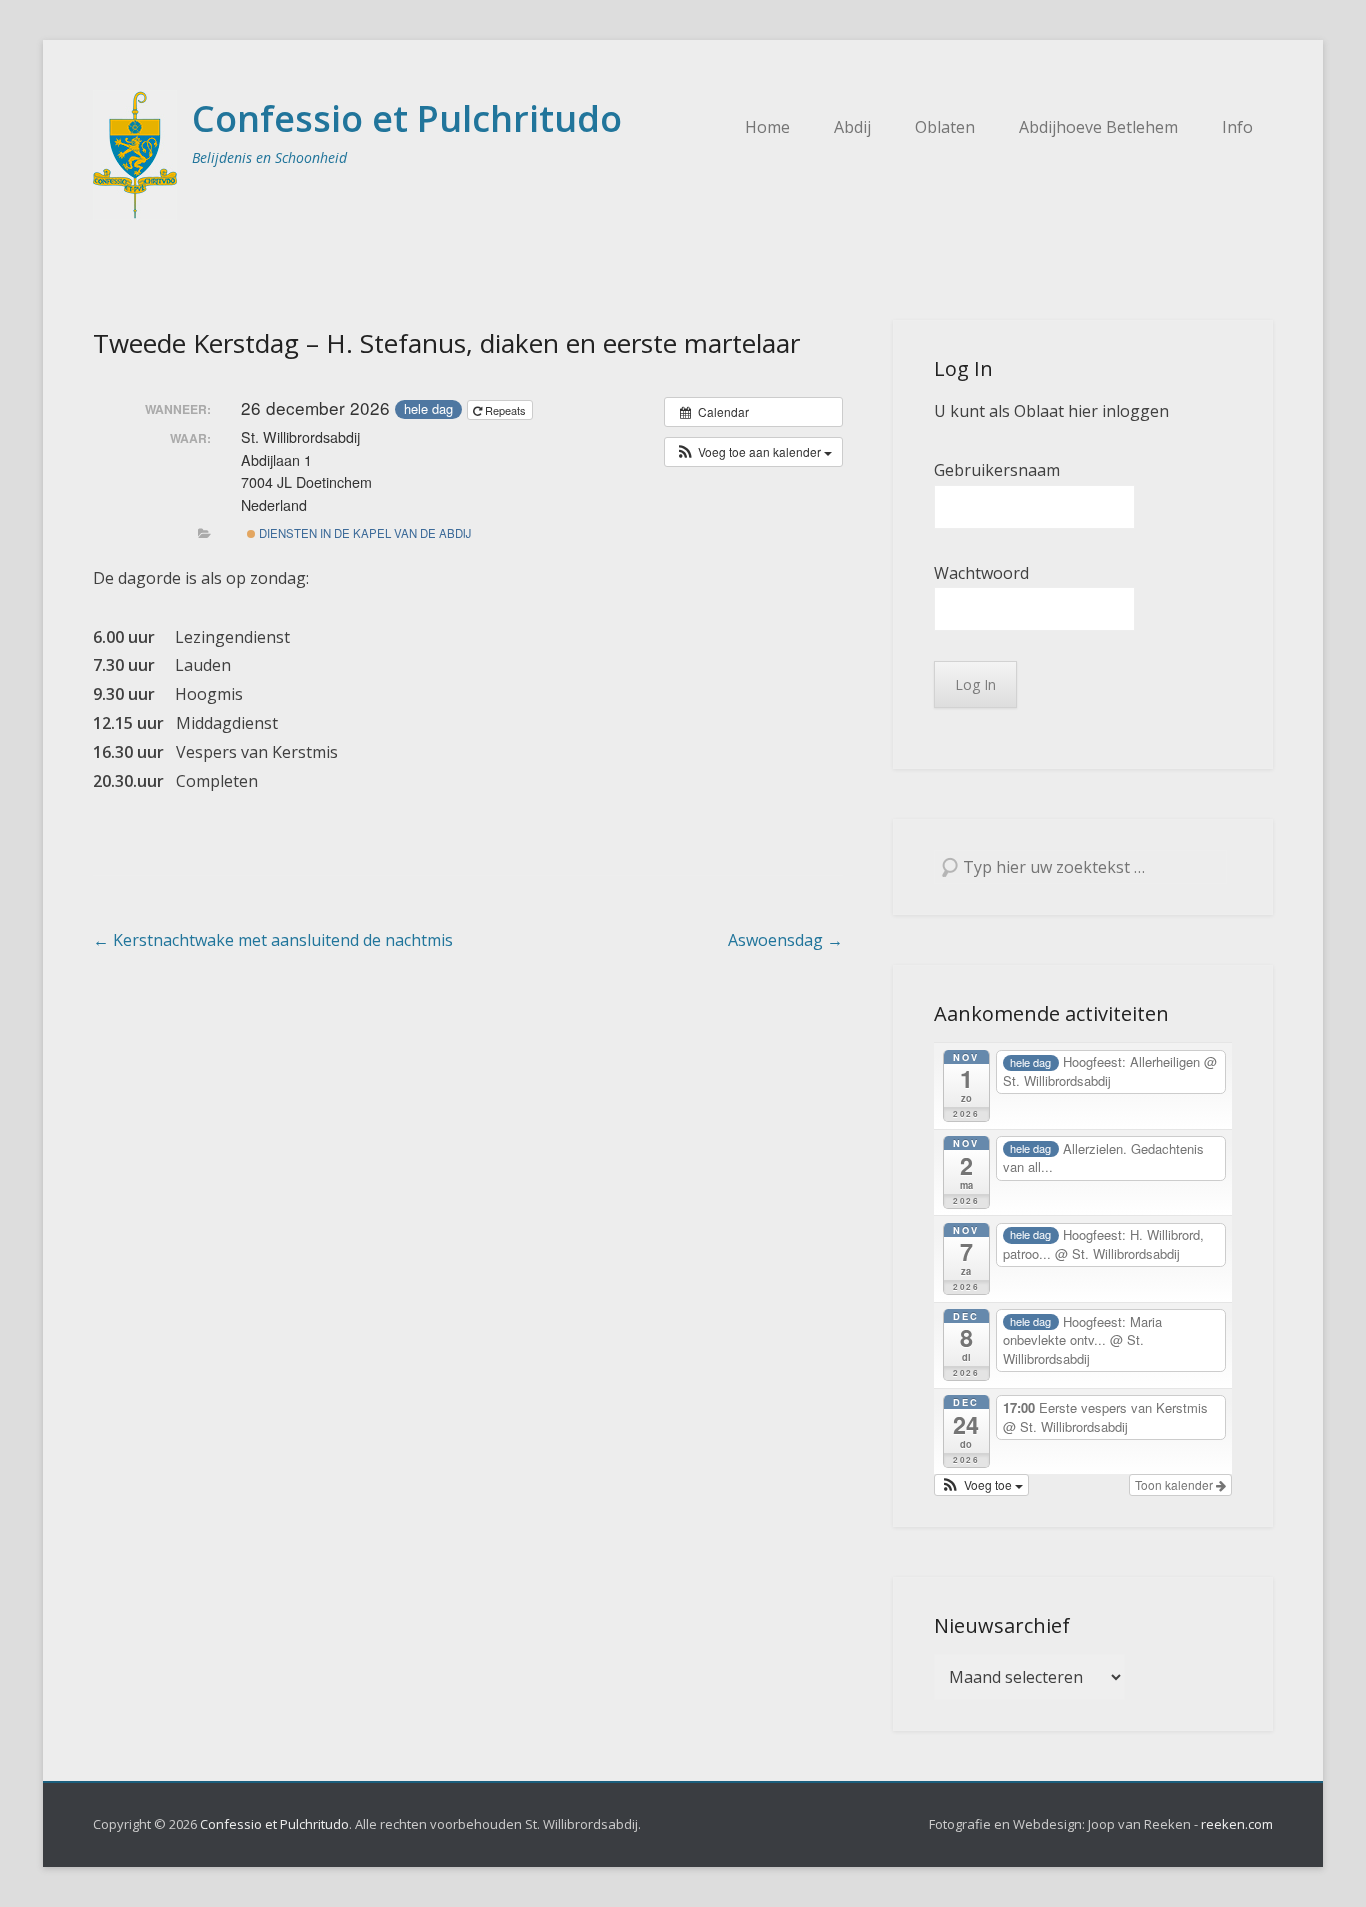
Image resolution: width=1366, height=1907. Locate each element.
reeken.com (1237, 1824)
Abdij (852, 127)
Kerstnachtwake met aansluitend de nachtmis (273, 940)
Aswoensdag (785, 940)
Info (1237, 127)
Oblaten (945, 127)
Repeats (505, 410)
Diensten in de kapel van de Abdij (363, 533)
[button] (753, 452)
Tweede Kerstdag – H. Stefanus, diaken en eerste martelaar (446, 343)
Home (767, 127)
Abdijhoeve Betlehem (1098, 127)
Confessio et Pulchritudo (407, 118)
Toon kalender (1175, 1484)
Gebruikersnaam (997, 470)
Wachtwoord (981, 573)
